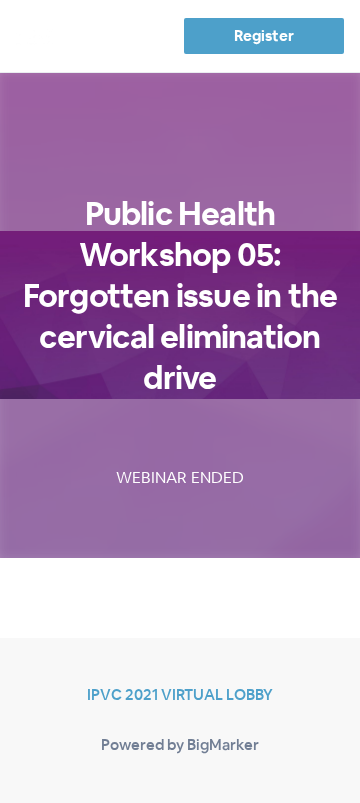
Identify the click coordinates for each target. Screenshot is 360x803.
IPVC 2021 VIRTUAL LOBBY (180, 694)
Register (263, 35)
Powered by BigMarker (180, 744)
